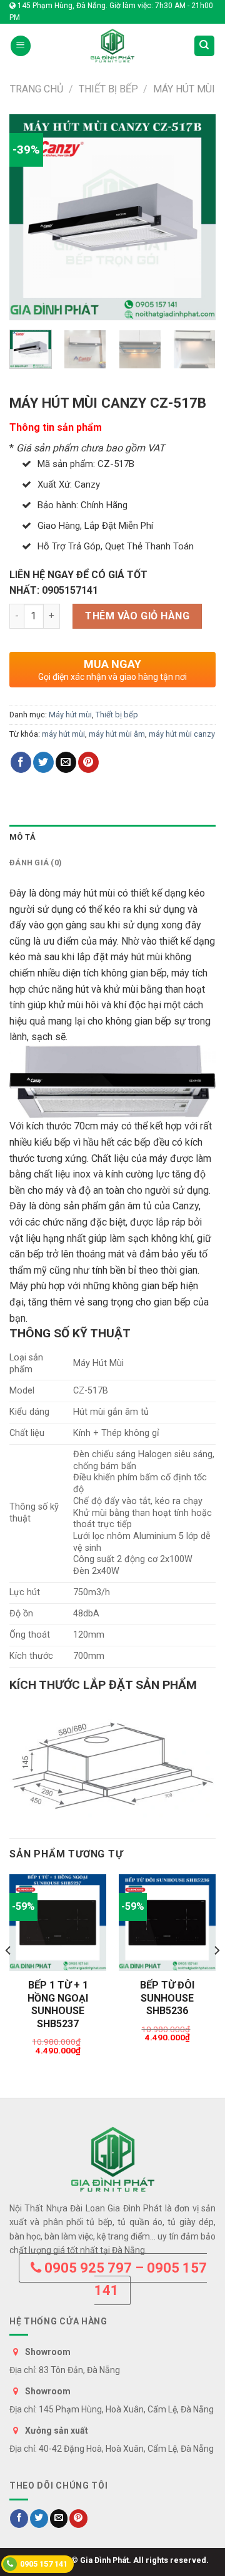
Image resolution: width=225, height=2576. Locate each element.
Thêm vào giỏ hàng (137, 616)
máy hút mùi (63, 734)
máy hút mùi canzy (182, 734)
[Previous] (29, 217)
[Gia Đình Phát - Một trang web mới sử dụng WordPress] (112, 46)
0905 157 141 (44, 2564)
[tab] (112, 837)
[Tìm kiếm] (205, 46)
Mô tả (22, 837)
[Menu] (21, 46)
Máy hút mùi (184, 89)
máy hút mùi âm (117, 734)
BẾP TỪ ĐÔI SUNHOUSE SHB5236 (167, 1998)
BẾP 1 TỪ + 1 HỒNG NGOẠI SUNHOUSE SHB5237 (58, 2004)
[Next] (196, 217)
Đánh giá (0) (36, 863)
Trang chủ (37, 89)
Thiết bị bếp (108, 89)
